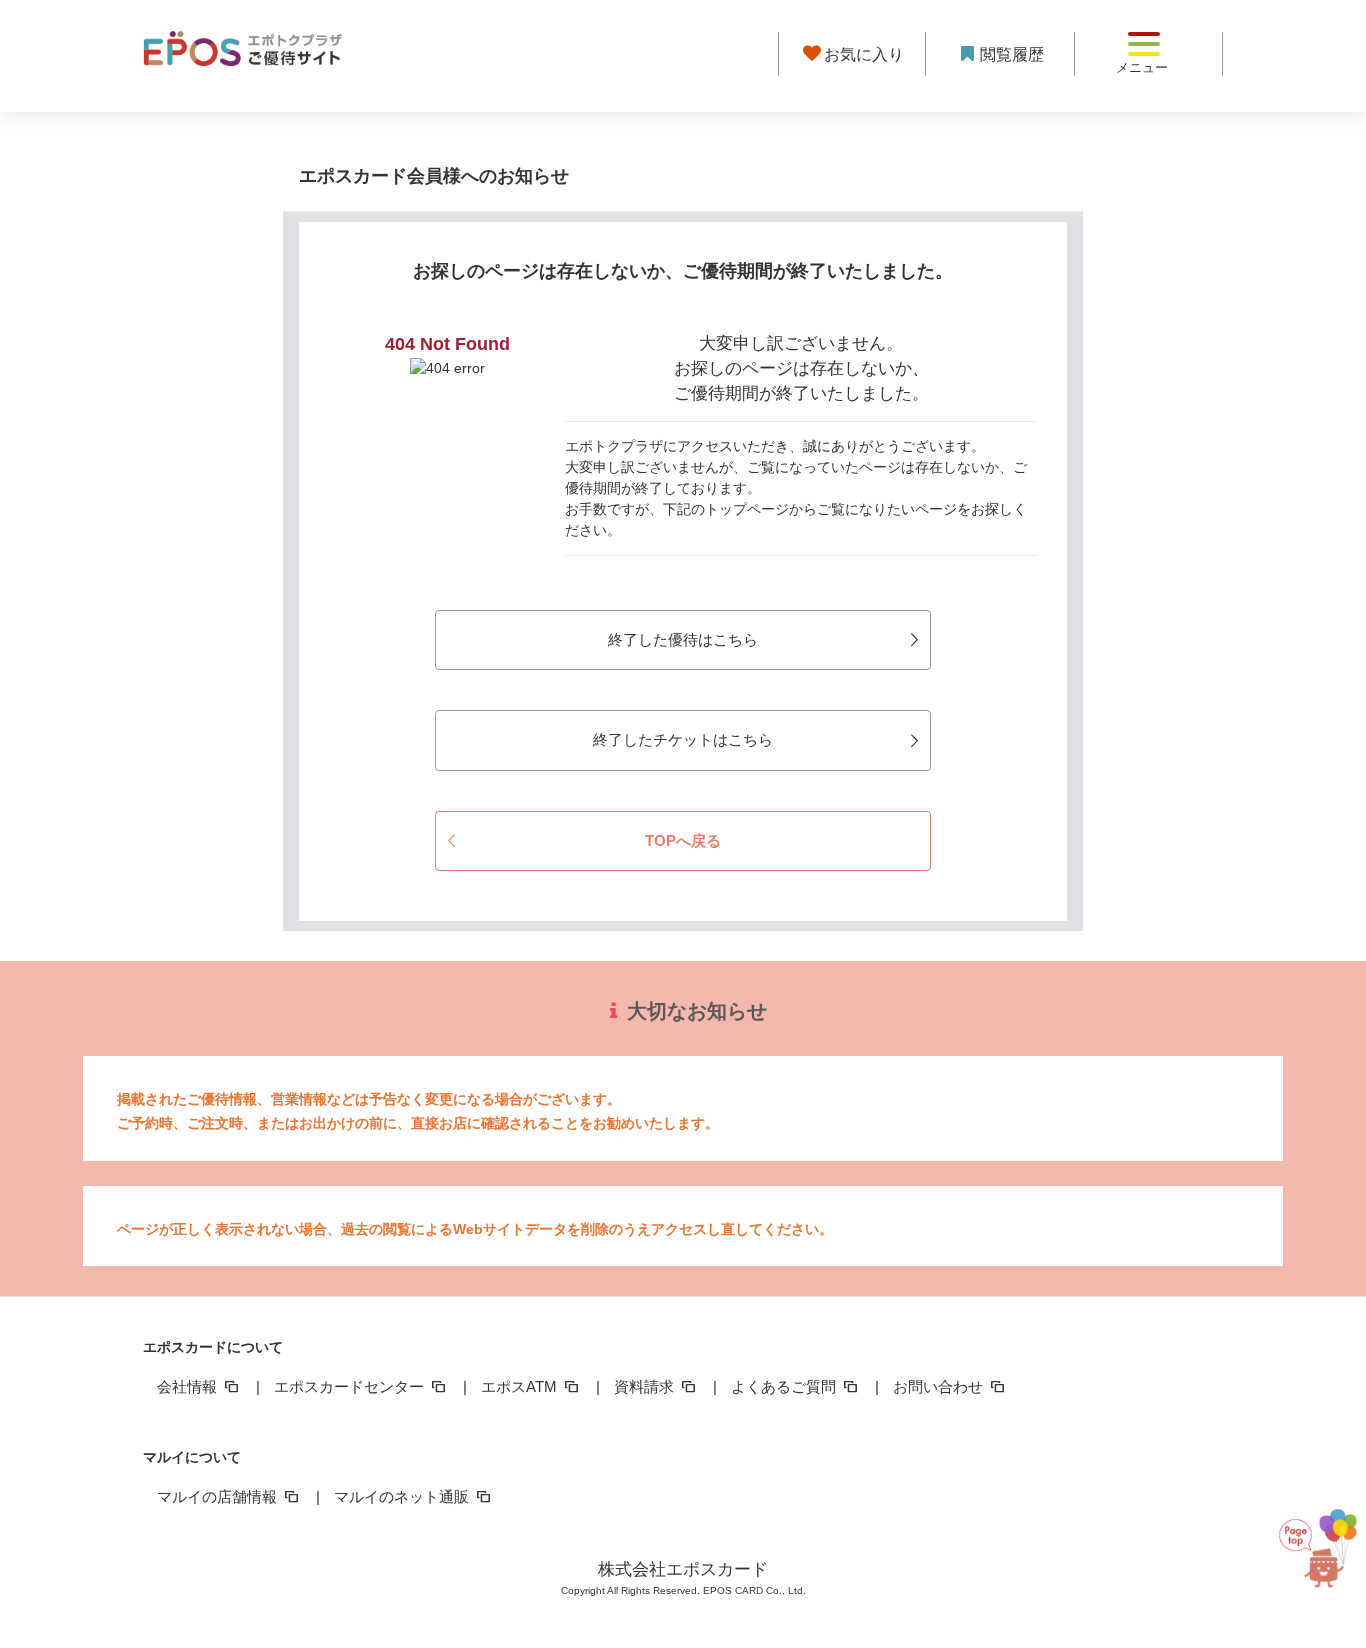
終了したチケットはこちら (683, 739)
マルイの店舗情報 (219, 1496)
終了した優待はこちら (683, 639)
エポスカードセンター (351, 1386)
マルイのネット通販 (403, 1496)
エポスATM (521, 1386)
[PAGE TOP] (1318, 1553)
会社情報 (189, 1386)
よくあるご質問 (785, 1386)
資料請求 (646, 1386)
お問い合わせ (940, 1386)
